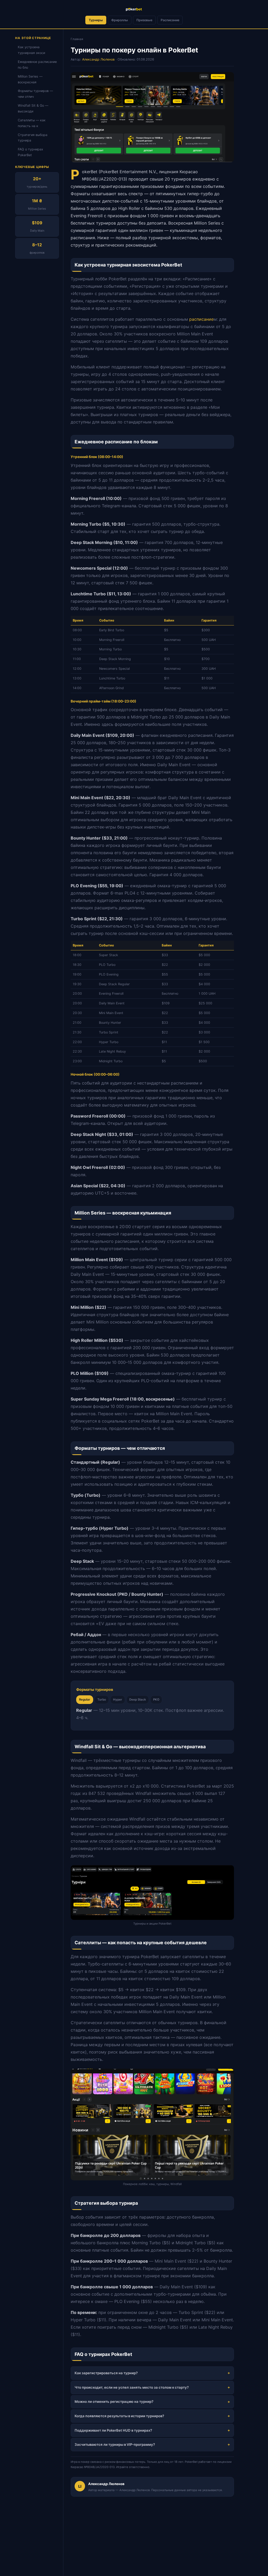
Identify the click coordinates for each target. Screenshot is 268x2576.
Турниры (96, 20)
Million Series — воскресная (30, 79)
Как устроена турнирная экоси (31, 50)
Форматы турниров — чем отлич (35, 94)
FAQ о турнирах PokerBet (30, 152)
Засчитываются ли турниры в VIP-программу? (115, 2444)
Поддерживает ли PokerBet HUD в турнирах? (113, 2430)
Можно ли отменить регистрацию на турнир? (114, 2401)
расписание (201, 319)
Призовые (144, 20)
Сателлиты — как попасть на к (32, 123)
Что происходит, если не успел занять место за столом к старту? (132, 2387)
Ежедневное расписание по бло (37, 65)
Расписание (170, 20)
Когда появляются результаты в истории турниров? (119, 2416)
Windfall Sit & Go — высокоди (33, 108)
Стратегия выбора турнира (33, 138)
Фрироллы (120, 20)
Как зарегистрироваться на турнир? (106, 2373)
